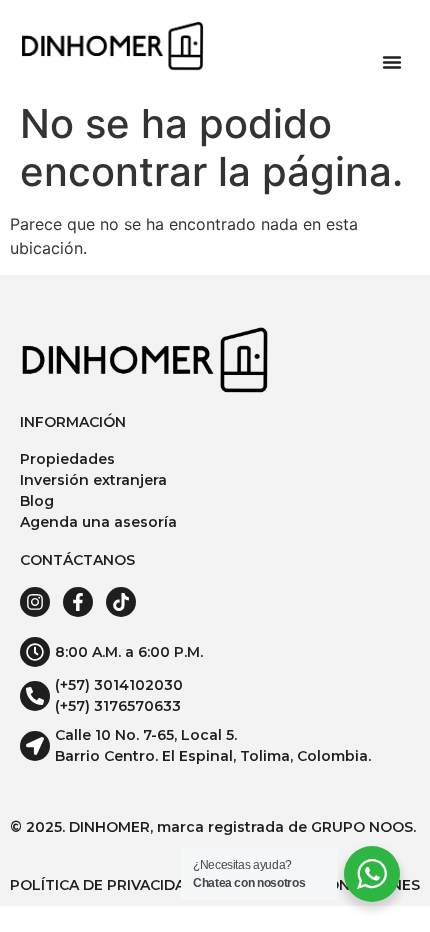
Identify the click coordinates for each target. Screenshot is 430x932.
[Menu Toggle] (392, 62)
